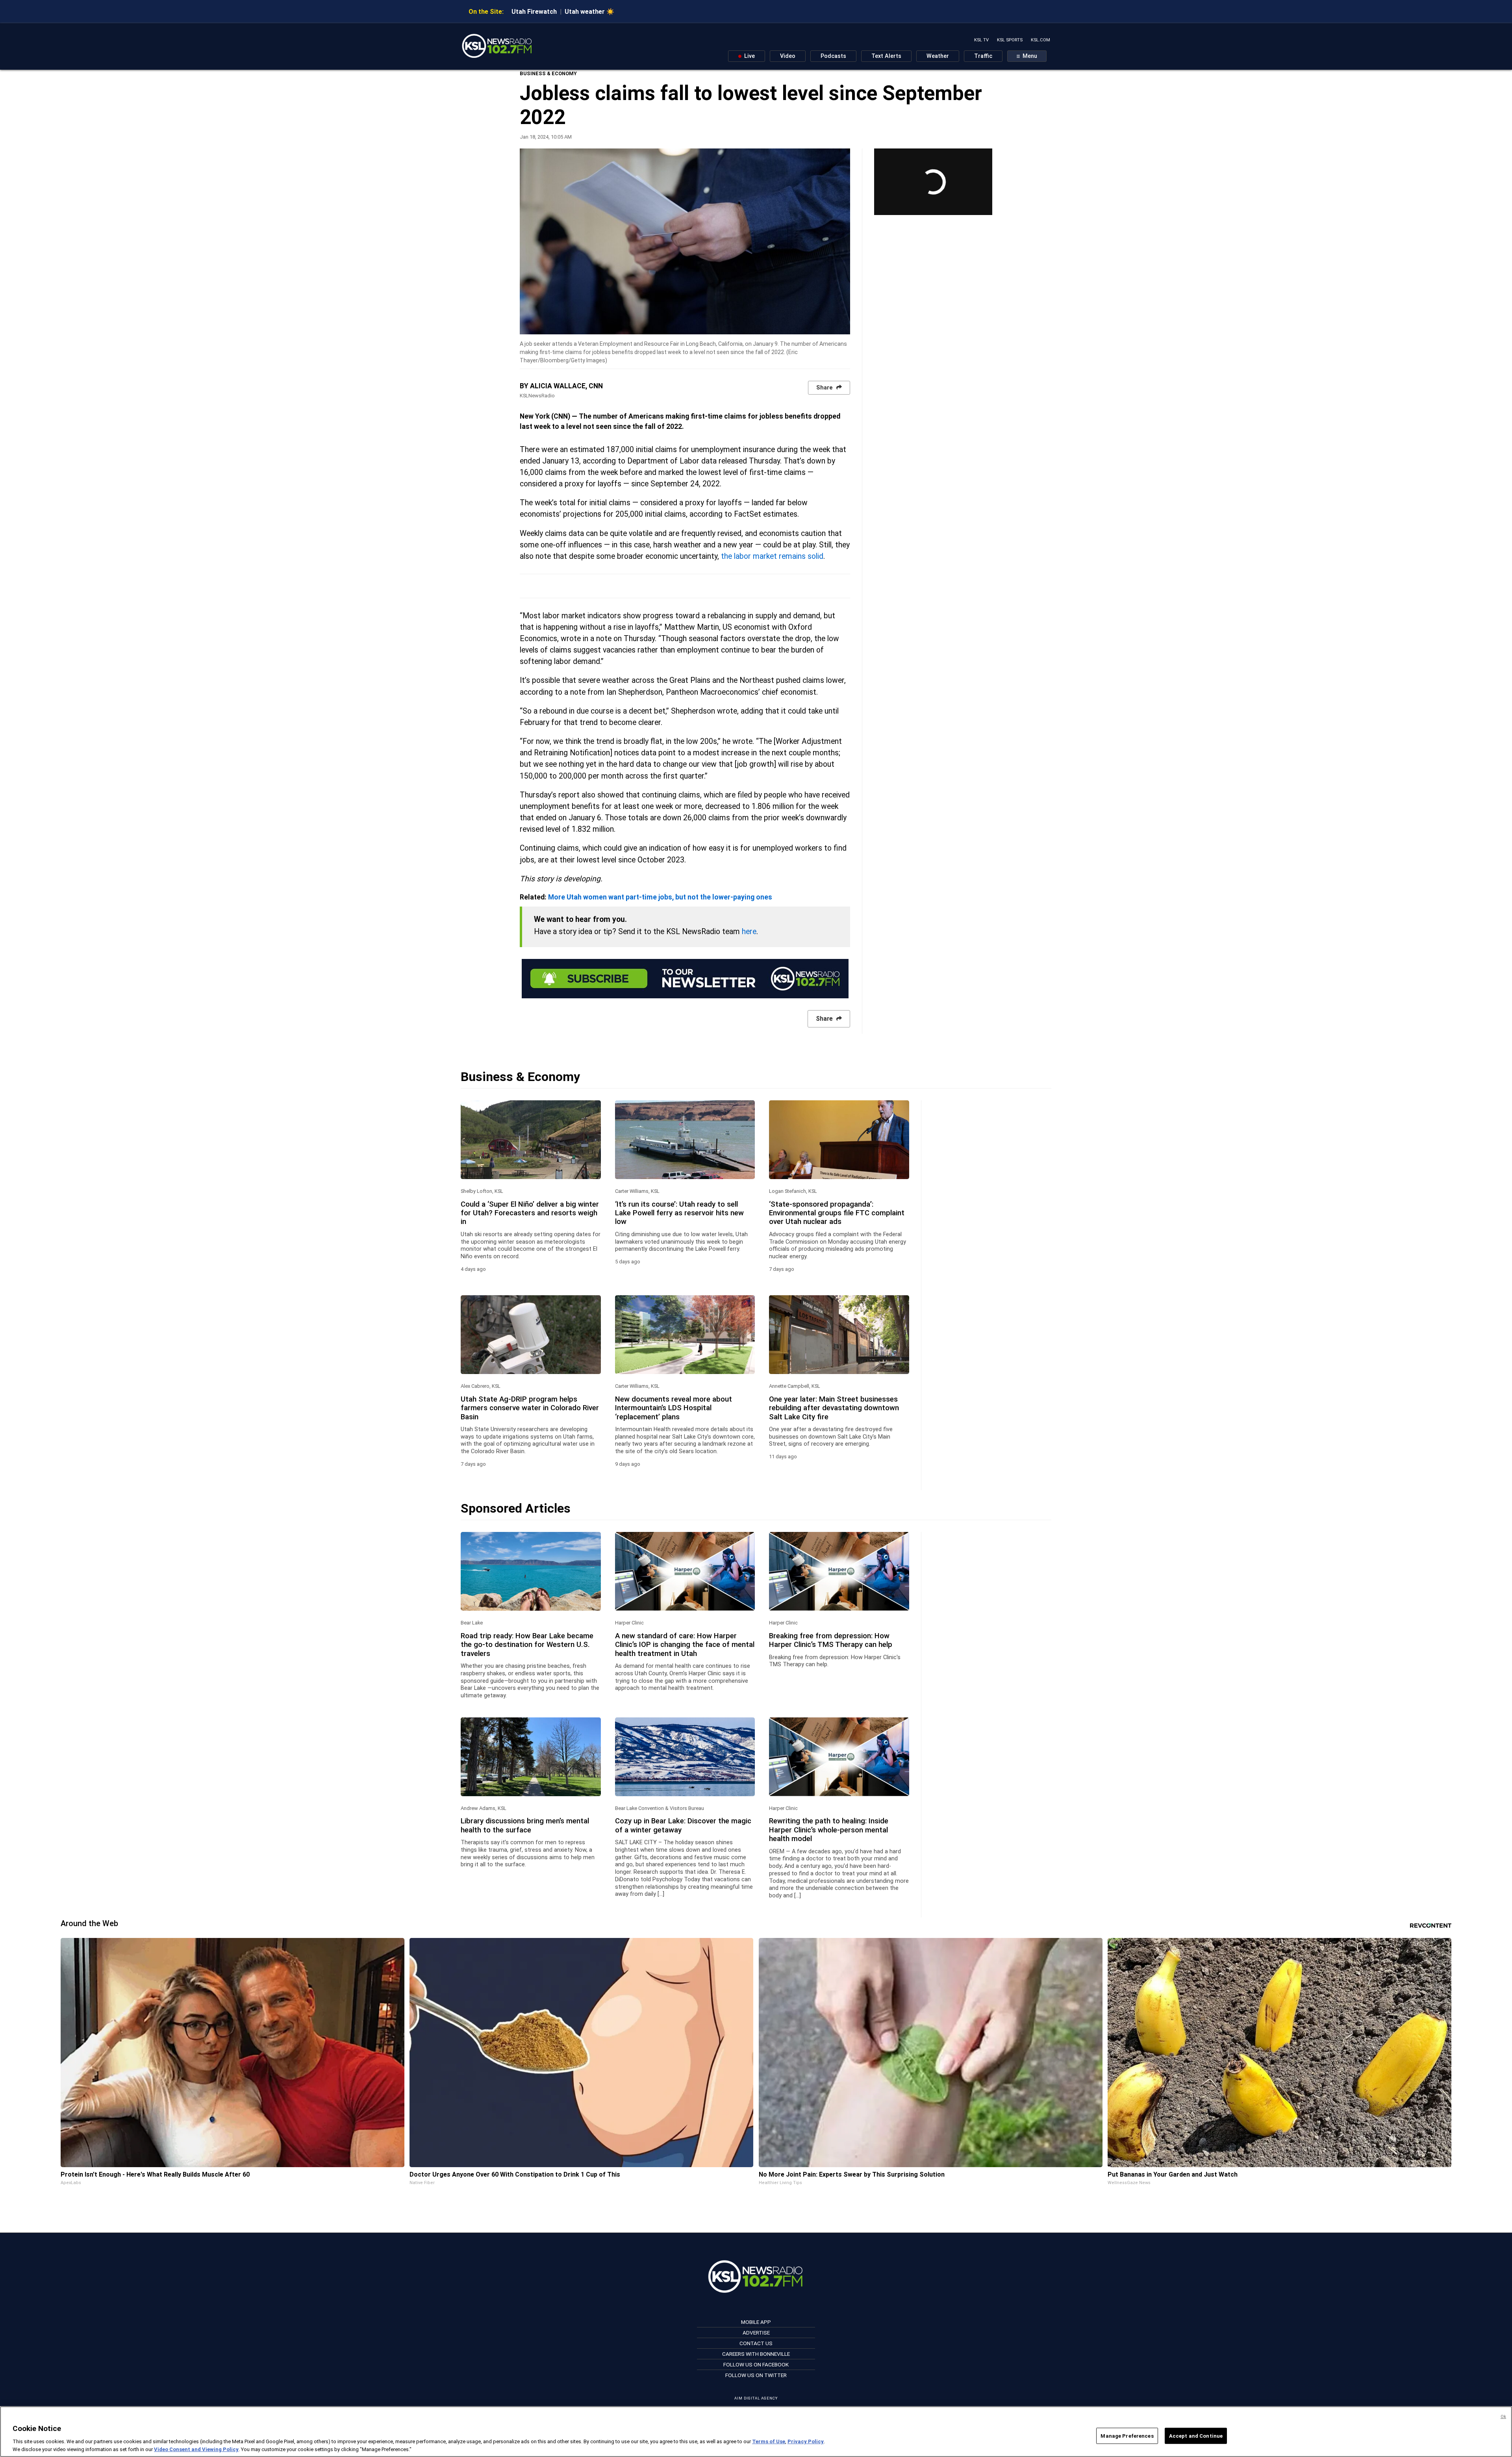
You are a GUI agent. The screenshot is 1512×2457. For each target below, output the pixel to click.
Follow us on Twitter (756, 2375)
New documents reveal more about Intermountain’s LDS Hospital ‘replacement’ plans (674, 1408)
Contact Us (756, 2343)
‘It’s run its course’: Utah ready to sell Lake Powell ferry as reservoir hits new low (679, 1213)
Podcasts (833, 56)
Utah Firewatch (534, 12)
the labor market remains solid (772, 556)
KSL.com (1040, 40)
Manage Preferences (1127, 2436)
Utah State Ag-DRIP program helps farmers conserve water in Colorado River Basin (530, 1408)
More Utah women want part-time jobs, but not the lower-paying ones (660, 897)
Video (788, 56)
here (749, 932)
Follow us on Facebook (756, 2364)
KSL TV (981, 40)
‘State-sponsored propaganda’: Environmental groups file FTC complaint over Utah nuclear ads (837, 1213)
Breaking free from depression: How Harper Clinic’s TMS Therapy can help (831, 1640)
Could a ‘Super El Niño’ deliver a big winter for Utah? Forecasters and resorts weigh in (530, 1213)
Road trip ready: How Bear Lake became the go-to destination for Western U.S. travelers (527, 1645)
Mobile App (756, 2322)
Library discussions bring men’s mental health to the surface (525, 1825)
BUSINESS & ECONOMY (548, 73)
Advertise (756, 2333)
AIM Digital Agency (756, 2398)
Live (749, 56)
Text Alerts (886, 56)
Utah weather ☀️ (589, 12)
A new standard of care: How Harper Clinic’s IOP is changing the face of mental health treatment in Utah (685, 1645)
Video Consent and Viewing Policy (196, 2449)
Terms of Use (769, 2441)
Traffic (983, 56)
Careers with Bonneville (756, 2354)
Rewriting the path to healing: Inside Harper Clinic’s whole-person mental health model (829, 1830)
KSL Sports (1010, 40)
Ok (1503, 2417)
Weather (938, 56)
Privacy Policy (806, 2441)
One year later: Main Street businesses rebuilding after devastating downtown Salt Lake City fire (834, 1408)
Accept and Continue (1196, 2436)
